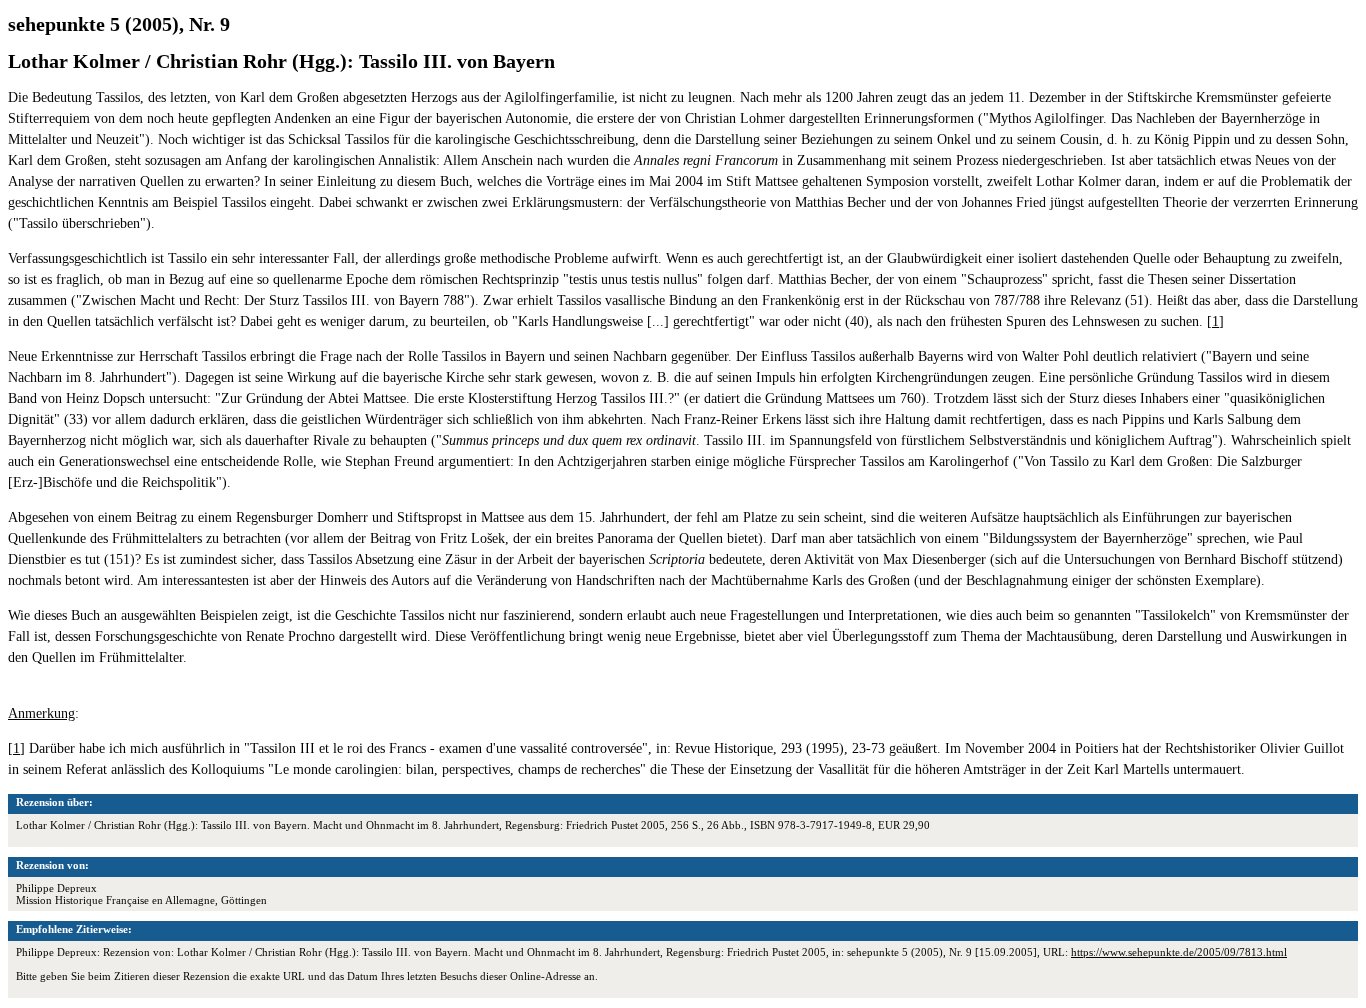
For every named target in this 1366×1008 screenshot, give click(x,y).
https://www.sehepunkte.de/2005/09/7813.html (1179, 952)
